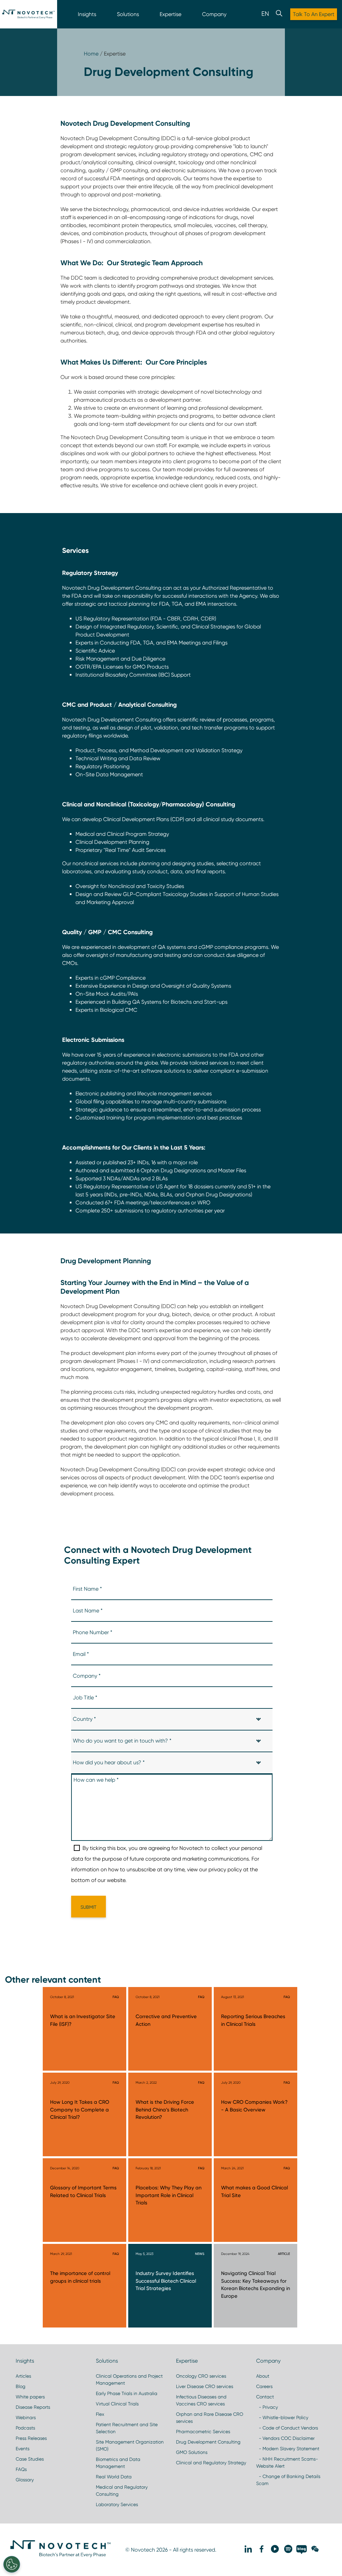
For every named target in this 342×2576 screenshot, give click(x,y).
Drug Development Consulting (208, 2442)
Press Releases (31, 2438)
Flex (100, 2414)
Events (23, 2449)
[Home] (29, 14)
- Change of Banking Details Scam (288, 2480)
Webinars (26, 2417)
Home (91, 54)
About (263, 2376)
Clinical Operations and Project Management (129, 2380)
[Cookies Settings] (12, 2564)
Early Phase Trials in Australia (127, 2393)
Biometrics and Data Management (118, 2463)
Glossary (25, 2480)
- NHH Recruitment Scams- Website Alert (287, 2462)
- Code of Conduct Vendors (287, 2428)
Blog (21, 2386)
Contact (265, 2397)
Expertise (170, 14)
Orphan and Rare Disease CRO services (210, 2418)
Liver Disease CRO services (205, 2386)
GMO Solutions (192, 2452)
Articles (23, 2376)
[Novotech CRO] (60, 2556)
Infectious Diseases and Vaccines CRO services (201, 2400)
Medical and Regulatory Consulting (122, 2491)
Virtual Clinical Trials (117, 2404)
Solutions (128, 14)
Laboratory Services (117, 2504)
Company (214, 14)
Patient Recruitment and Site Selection (127, 2428)
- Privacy (267, 2407)
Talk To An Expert (314, 14)
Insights (87, 14)
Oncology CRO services (201, 2376)
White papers (30, 2397)
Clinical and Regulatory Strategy (211, 2463)
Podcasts (25, 2428)
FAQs (21, 2469)
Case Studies (30, 2459)
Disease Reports (33, 2407)
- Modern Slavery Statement (288, 2449)
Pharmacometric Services (203, 2432)
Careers (264, 2386)
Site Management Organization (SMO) (130, 2445)
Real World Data (114, 2477)
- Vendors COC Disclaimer (285, 2438)
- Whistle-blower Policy (282, 2417)
